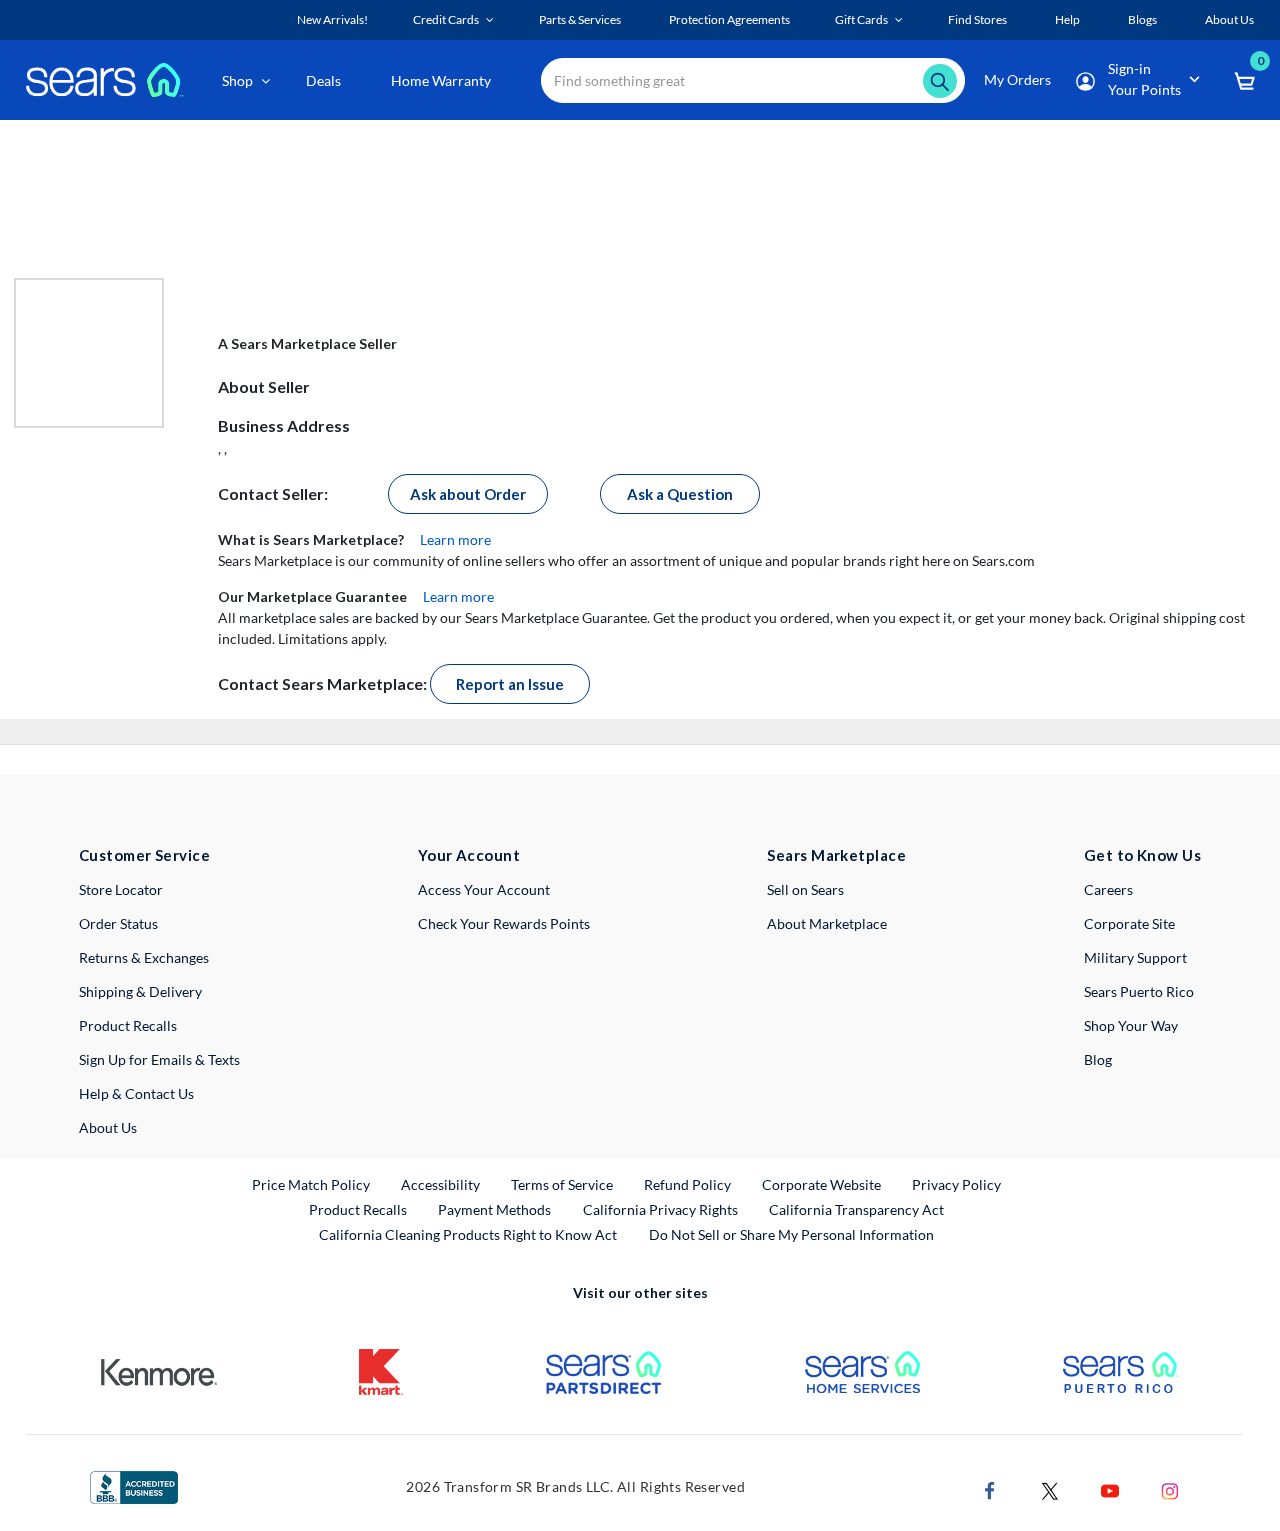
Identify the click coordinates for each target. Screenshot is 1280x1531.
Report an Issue (510, 684)
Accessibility (440, 1184)
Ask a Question (680, 494)
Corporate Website (822, 1184)
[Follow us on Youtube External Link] (1110, 1489)
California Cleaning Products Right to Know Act (468, 1234)
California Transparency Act (856, 1209)
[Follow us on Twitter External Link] (1050, 1489)
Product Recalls (128, 1025)
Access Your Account (484, 889)
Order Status (118, 923)
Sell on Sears (805, 889)
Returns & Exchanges (144, 957)
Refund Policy (687, 1184)
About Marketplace (827, 923)
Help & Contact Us (136, 1093)
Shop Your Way (1131, 1025)
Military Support (1135, 957)
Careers (1108, 889)
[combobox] (753, 80)
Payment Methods (494, 1209)
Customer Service (144, 855)
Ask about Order (468, 494)
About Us (108, 1127)
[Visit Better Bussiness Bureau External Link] (134, 1485)
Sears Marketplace (836, 855)
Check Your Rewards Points (504, 923)
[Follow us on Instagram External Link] (1170, 1489)
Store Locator (121, 889)
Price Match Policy (311, 1184)
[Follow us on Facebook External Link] (990, 1489)
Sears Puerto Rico (1139, 991)
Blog (1098, 1059)
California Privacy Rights (660, 1209)
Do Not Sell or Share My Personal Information (791, 1234)
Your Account (469, 855)
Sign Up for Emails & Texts (159, 1059)
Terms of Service (562, 1184)
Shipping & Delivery (140, 991)
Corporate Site (1129, 923)
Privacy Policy (956, 1184)
